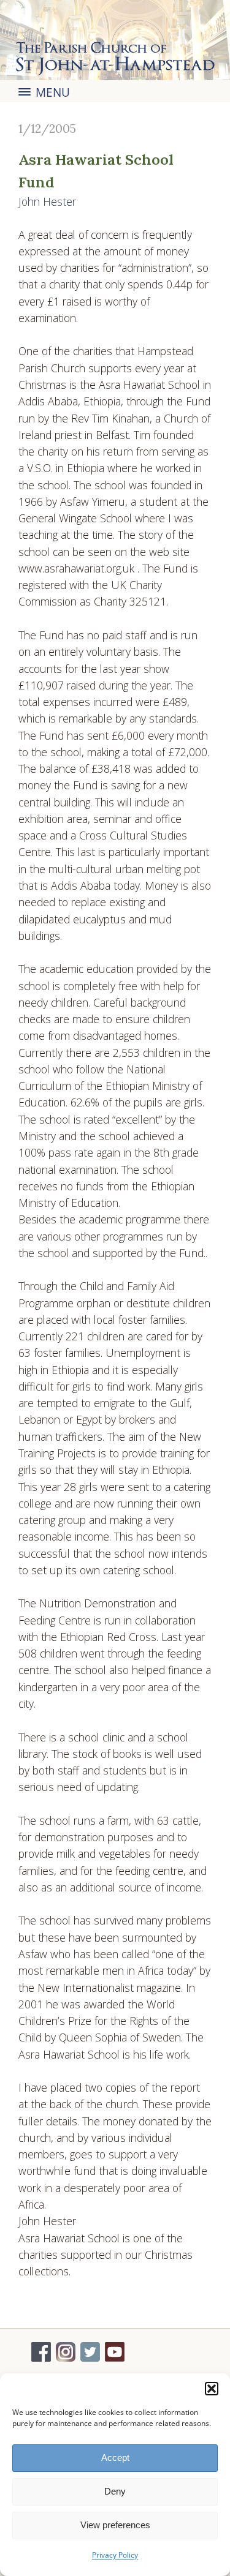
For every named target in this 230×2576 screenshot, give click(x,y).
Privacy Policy (115, 2555)
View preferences (115, 2525)
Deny (115, 2491)
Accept (115, 2458)
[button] (212, 2389)
